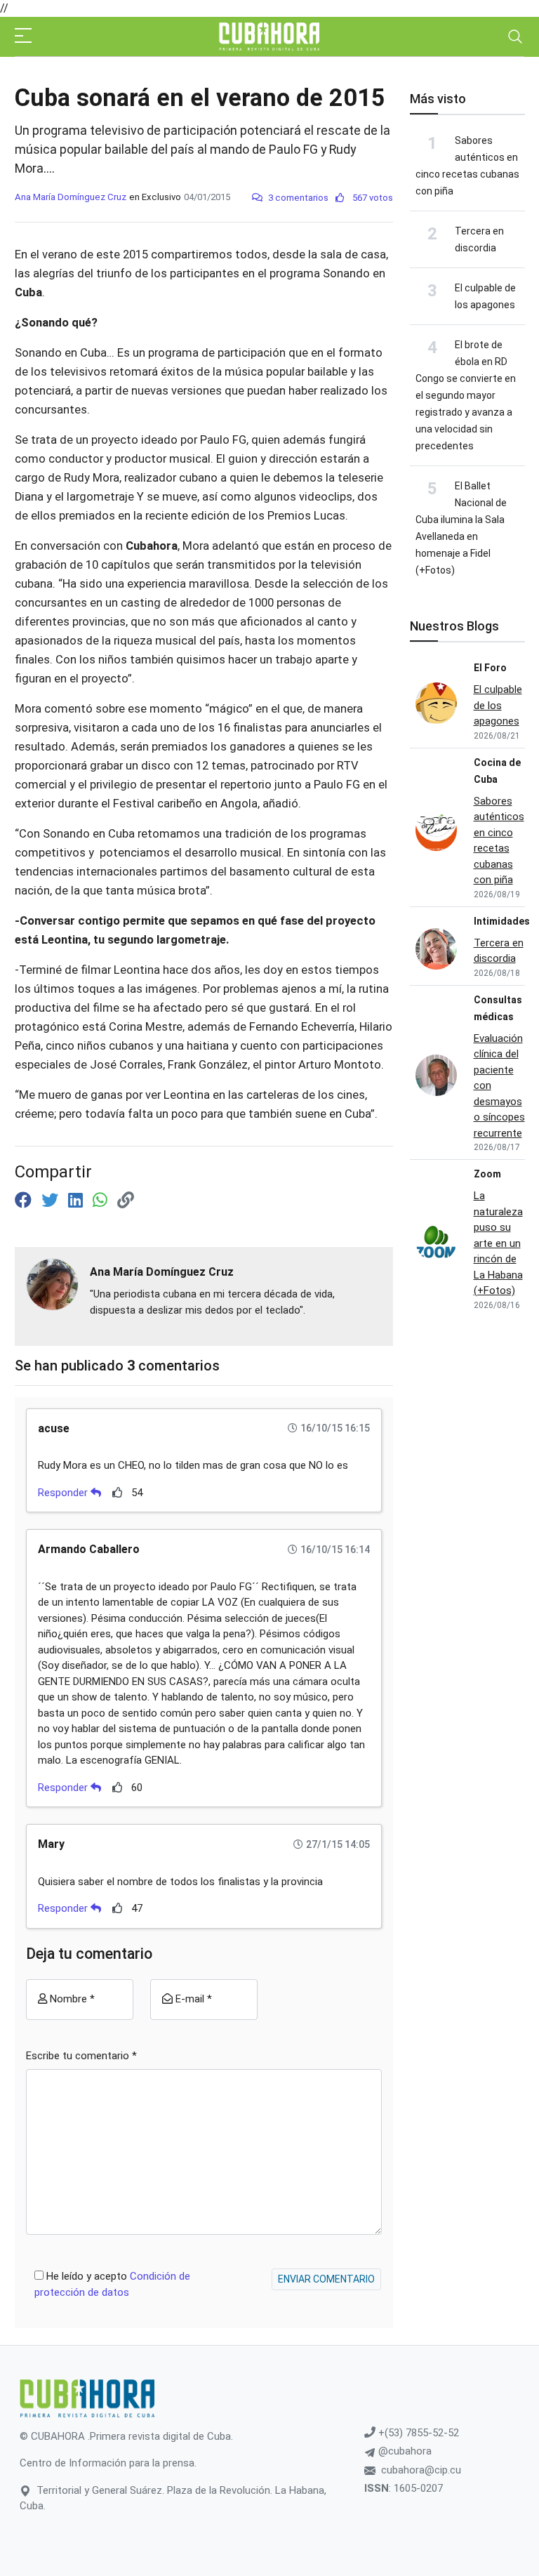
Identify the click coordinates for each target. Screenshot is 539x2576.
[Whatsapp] (102, 1201)
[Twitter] (52, 1201)
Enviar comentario (326, 2279)
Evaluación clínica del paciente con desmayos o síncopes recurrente (499, 1086)
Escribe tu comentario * (81, 2056)
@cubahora (404, 2451)
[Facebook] (25, 1201)
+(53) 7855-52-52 (417, 2433)
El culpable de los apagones (498, 705)
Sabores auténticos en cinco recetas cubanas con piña (499, 841)
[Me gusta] (118, 1492)
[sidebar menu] (23, 37)
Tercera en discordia (499, 951)
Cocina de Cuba (497, 771)
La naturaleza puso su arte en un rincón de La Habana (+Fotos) (498, 1243)
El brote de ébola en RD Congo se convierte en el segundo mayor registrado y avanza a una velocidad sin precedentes (466, 395)
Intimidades (502, 921)
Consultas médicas (498, 1008)
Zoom (487, 1174)
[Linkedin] (78, 1201)
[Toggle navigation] (515, 37)
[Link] (126, 1201)
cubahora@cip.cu (421, 2470)
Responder (64, 1493)
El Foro (490, 668)
